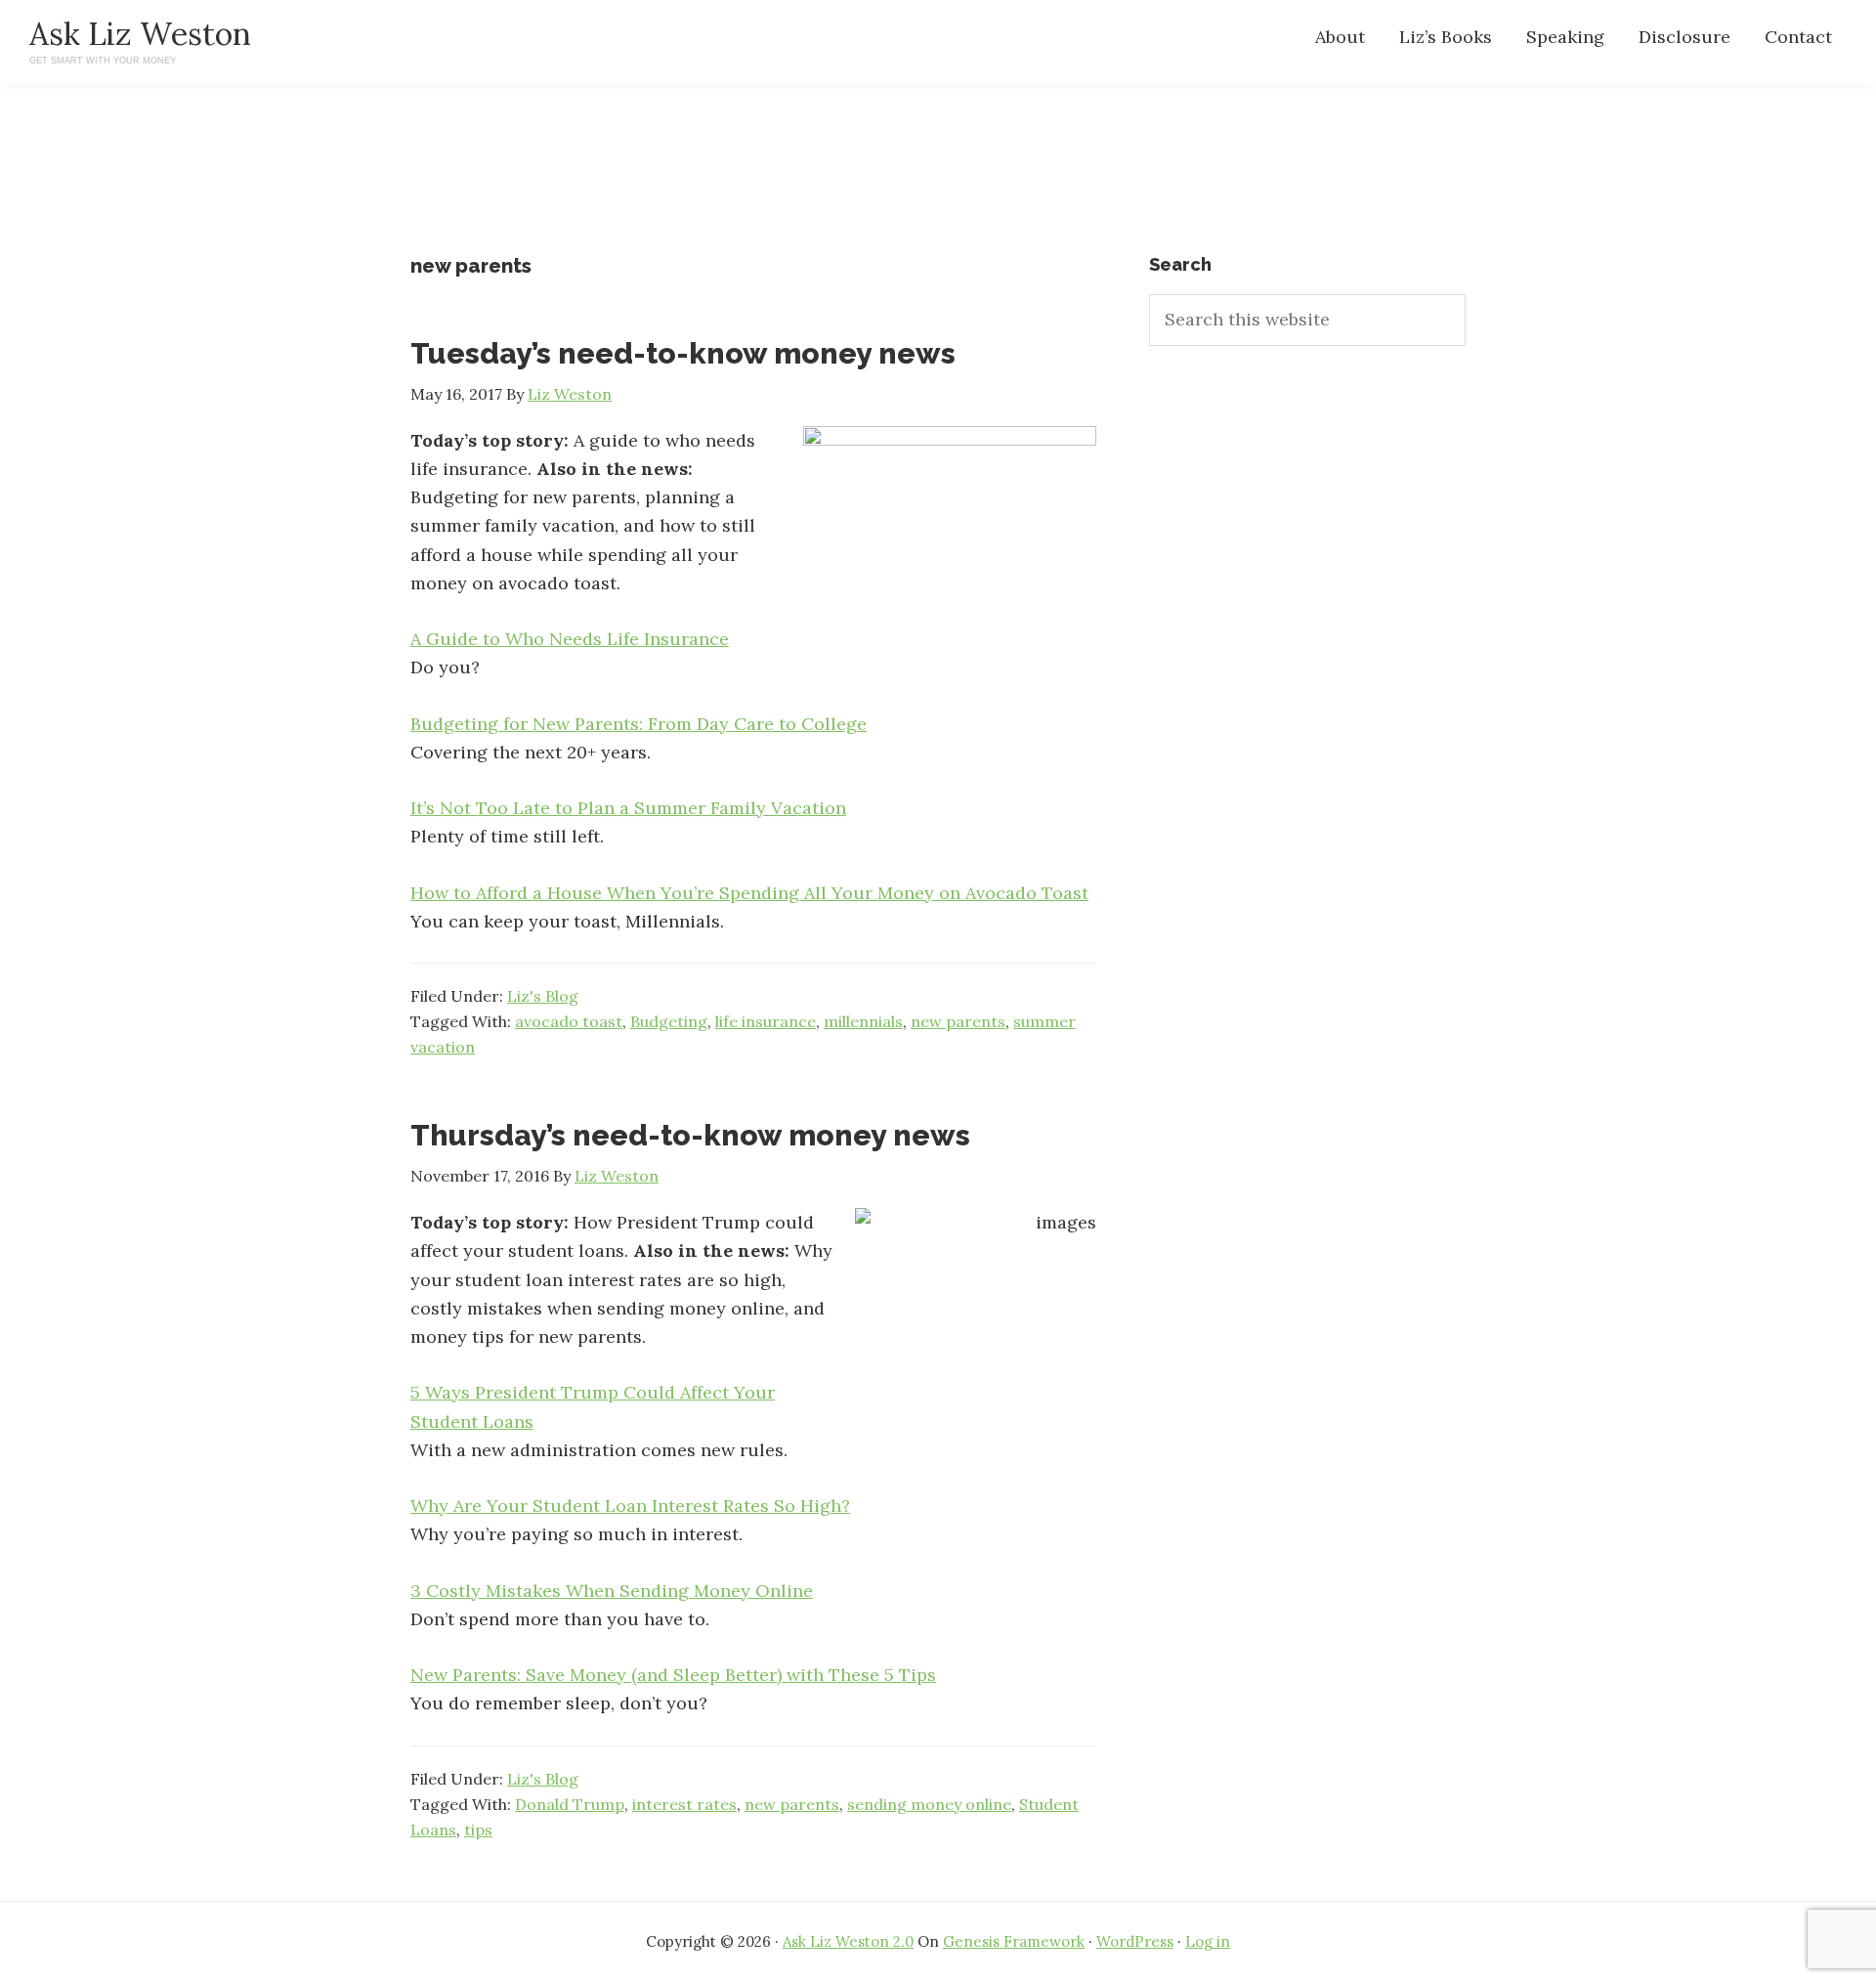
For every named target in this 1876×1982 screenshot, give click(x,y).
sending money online (929, 1804)
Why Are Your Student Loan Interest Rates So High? (630, 1506)
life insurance (766, 1021)
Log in (1208, 1941)
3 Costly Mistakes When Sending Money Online (612, 1591)
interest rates (684, 1804)
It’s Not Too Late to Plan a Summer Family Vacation (628, 808)
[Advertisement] (938, 186)
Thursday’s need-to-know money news (690, 1135)
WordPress (1135, 1941)
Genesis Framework (1014, 1941)
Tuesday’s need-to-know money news (683, 353)
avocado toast (569, 1021)
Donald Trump (570, 1804)
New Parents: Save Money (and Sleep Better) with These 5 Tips (673, 1675)
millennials (863, 1021)
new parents (958, 1021)
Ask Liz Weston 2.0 (848, 1941)
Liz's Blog (543, 996)
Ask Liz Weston (140, 34)
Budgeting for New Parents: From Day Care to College (639, 724)
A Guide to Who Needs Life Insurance (570, 639)
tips (478, 1830)
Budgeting (669, 1021)
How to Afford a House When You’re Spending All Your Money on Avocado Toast (749, 893)
